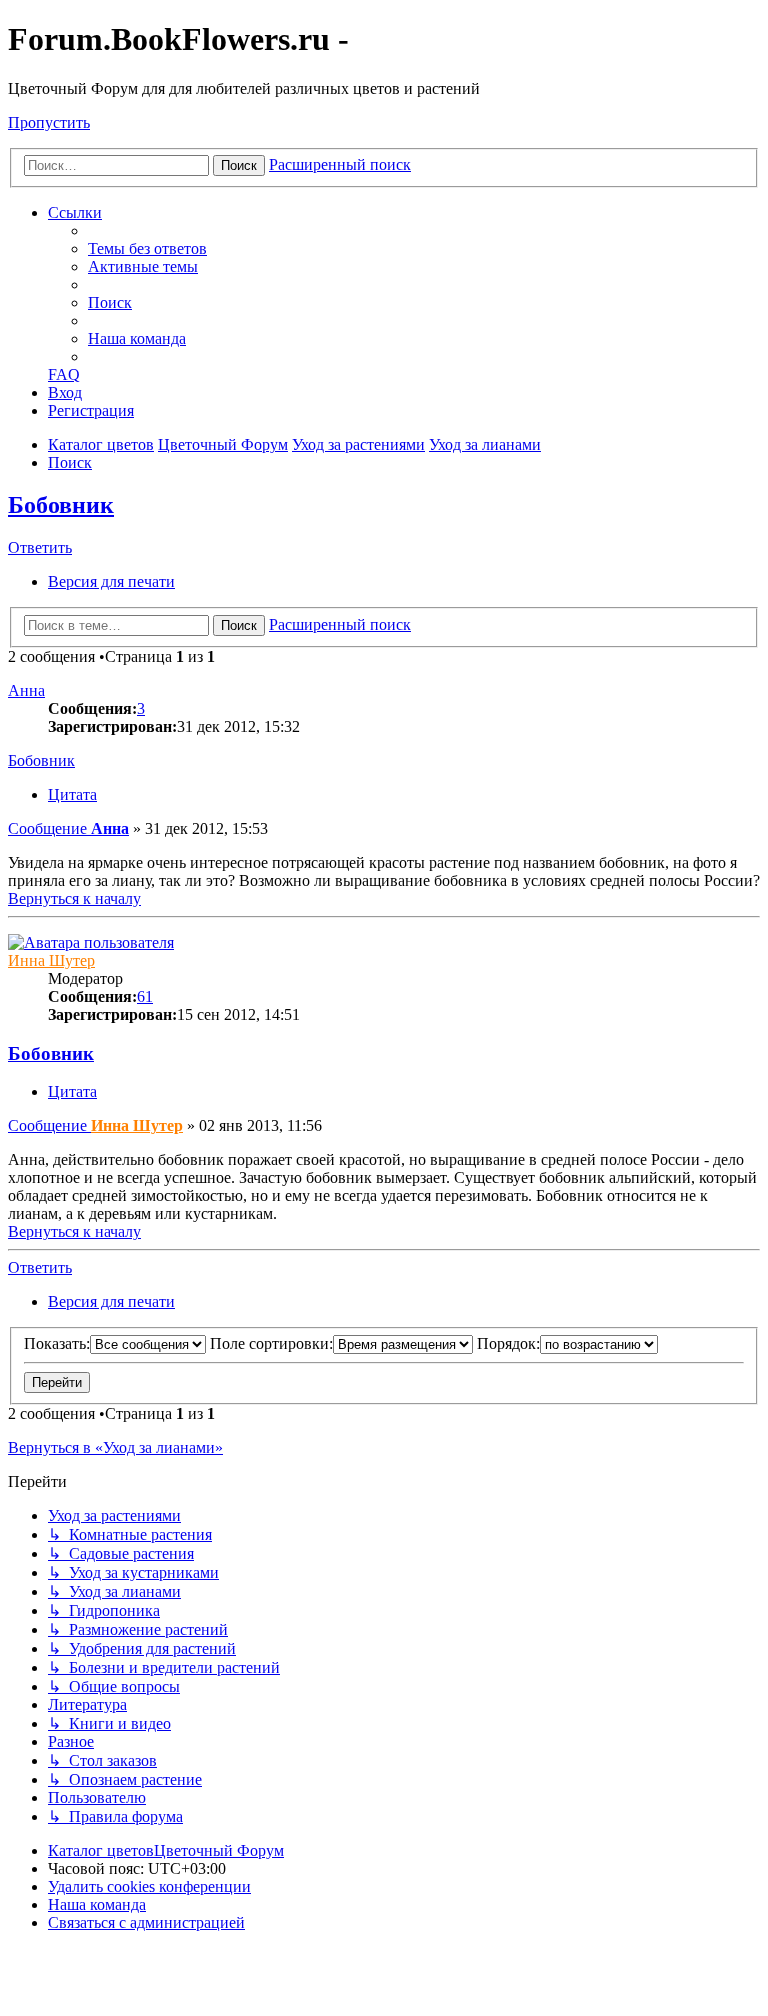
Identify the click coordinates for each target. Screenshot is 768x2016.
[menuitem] (147, 248)
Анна (26, 690)
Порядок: (508, 1343)
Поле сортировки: (271, 1343)
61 (145, 996)
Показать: (57, 1343)
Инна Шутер (51, 960)
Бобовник (61, 505)
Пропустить (49, 122)
